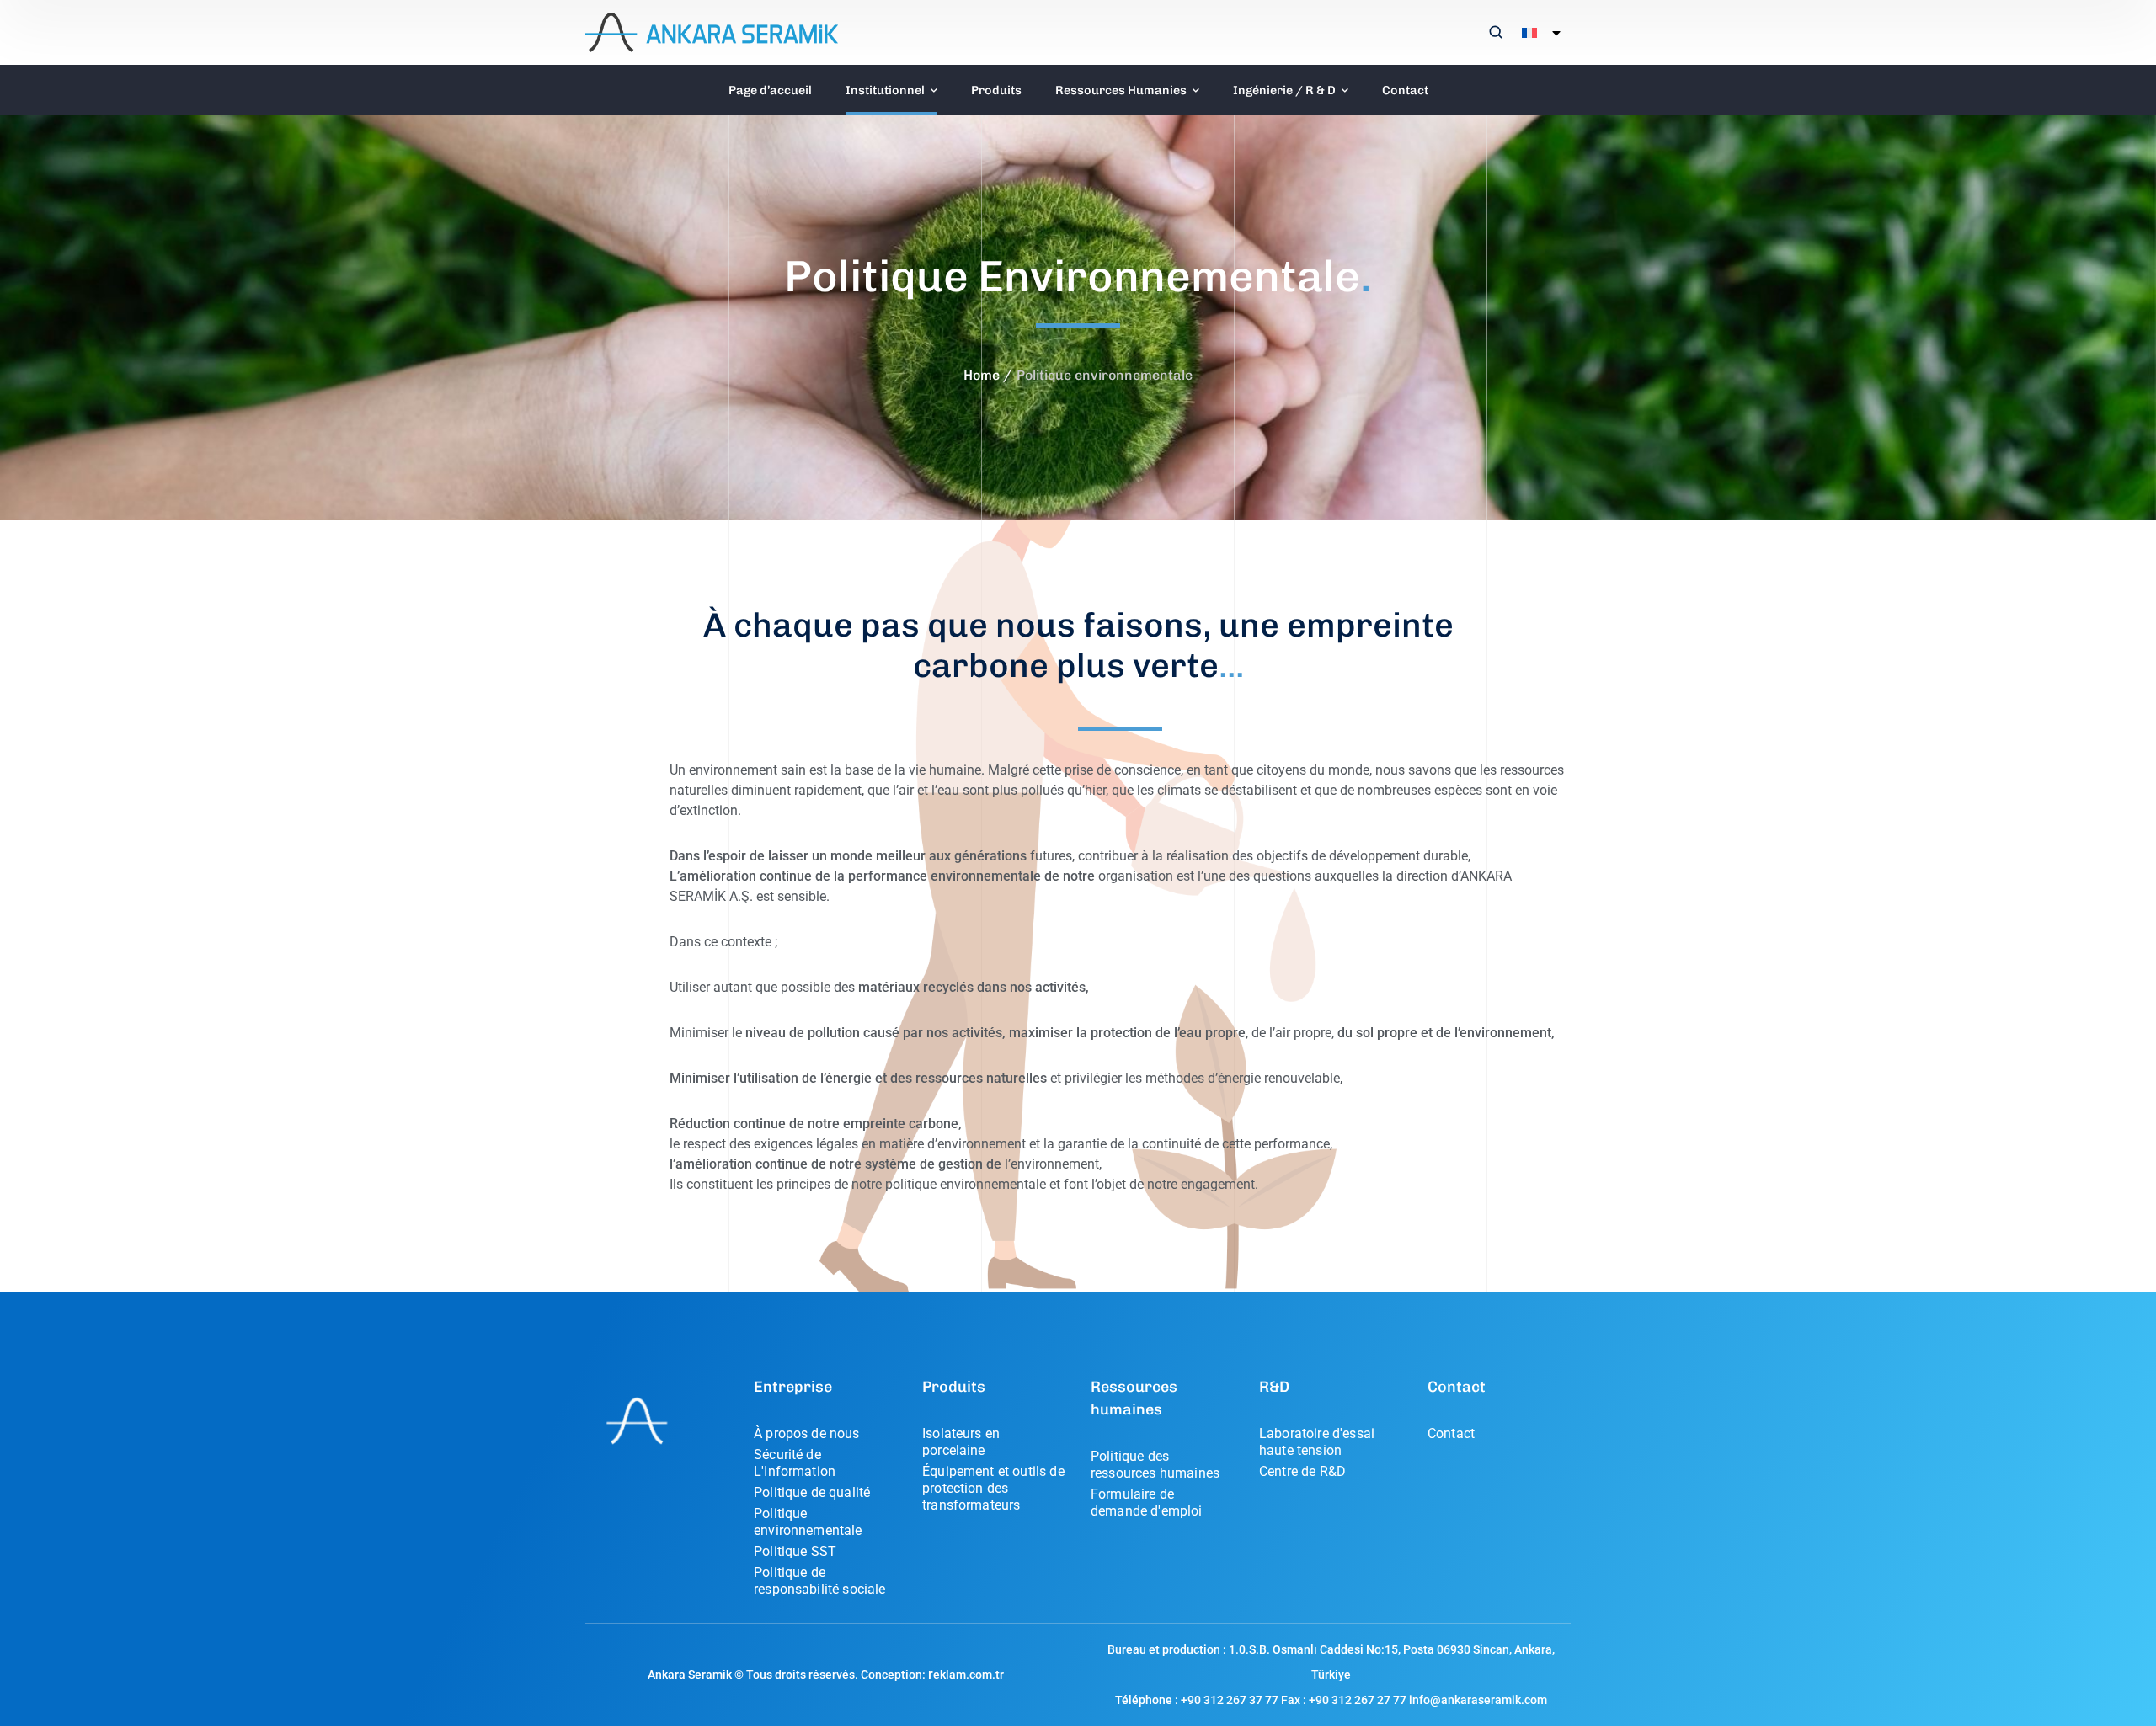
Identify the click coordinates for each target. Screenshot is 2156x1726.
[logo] (712, 32)
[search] (1496, 34)
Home (982, 375)
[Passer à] (1538, 33)
